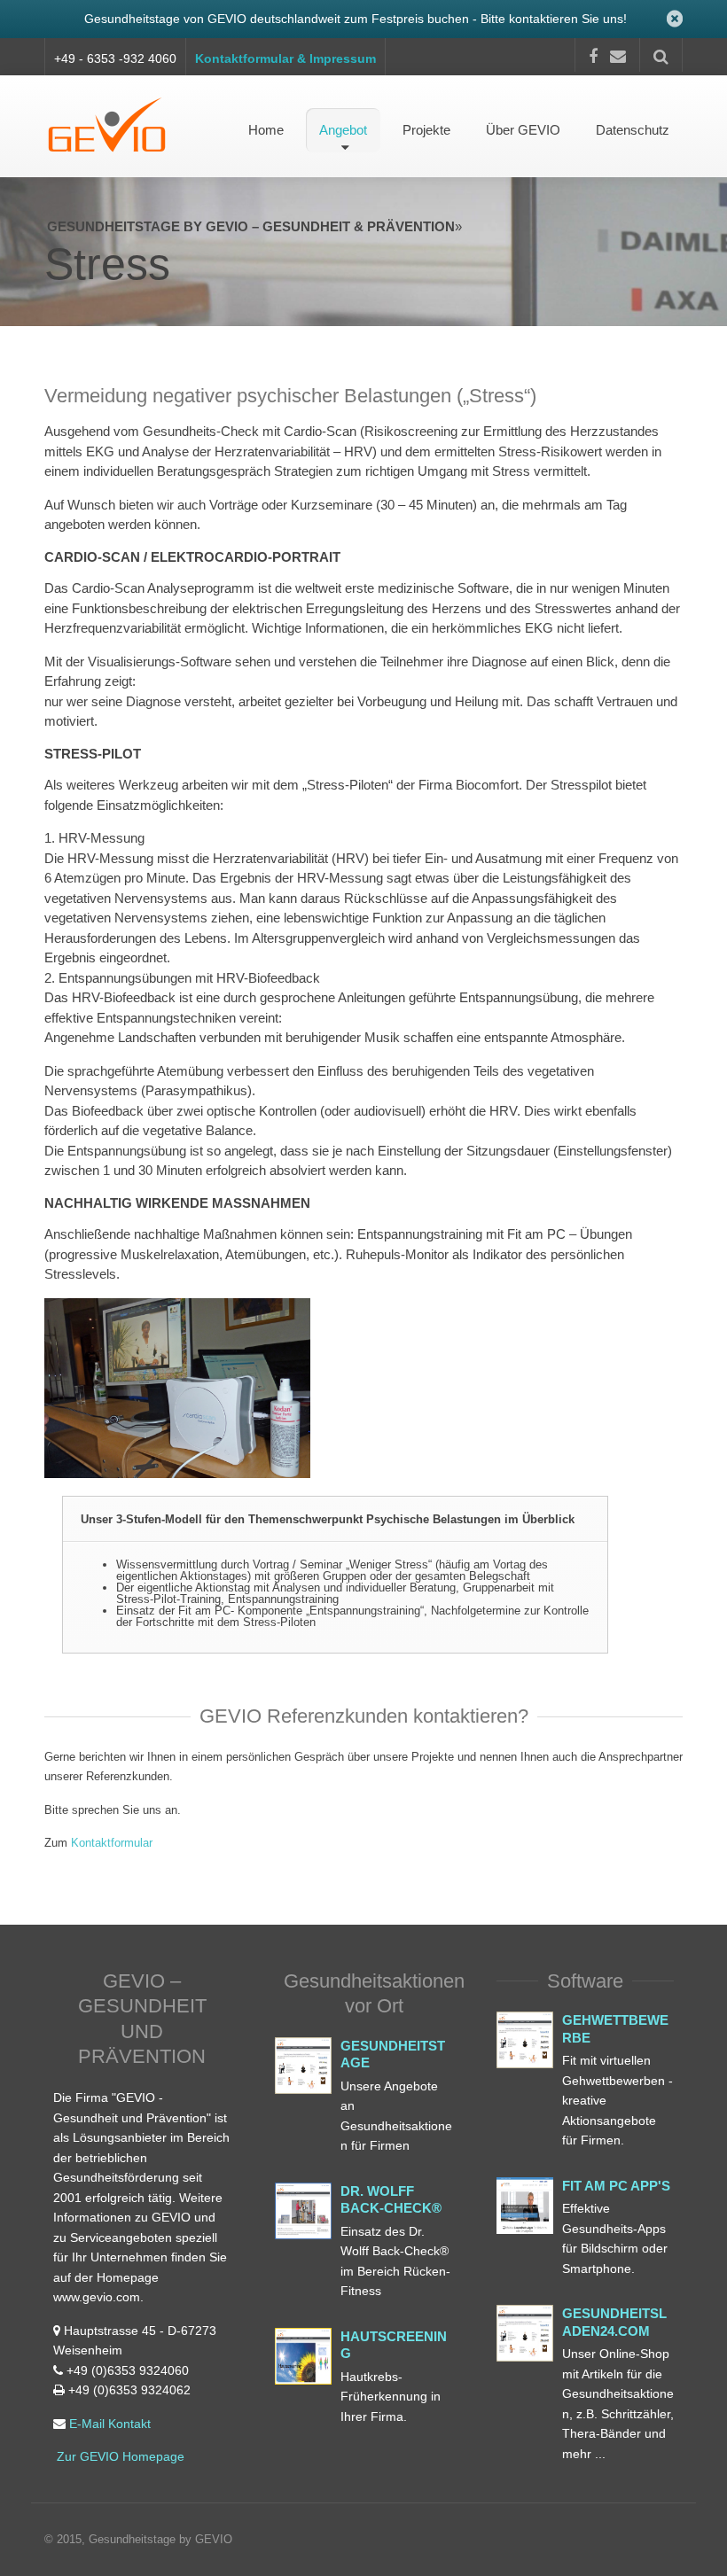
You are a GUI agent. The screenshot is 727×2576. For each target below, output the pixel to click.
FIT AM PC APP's (616, 2186)
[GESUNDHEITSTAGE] (303, 2066)
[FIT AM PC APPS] (525, 2206)
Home (266, 130)
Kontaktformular (112, 1843)
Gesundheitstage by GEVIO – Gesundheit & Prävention (251, 226)
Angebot (343, 130)
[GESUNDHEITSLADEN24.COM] (525, 2333)
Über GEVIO (523, 130)
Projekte (426, 130)
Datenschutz (633, 130)
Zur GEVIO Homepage (119, 2456)
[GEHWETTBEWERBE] (303, 2211)
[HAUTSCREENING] (303, 2356)
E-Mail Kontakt (110, 2424)
